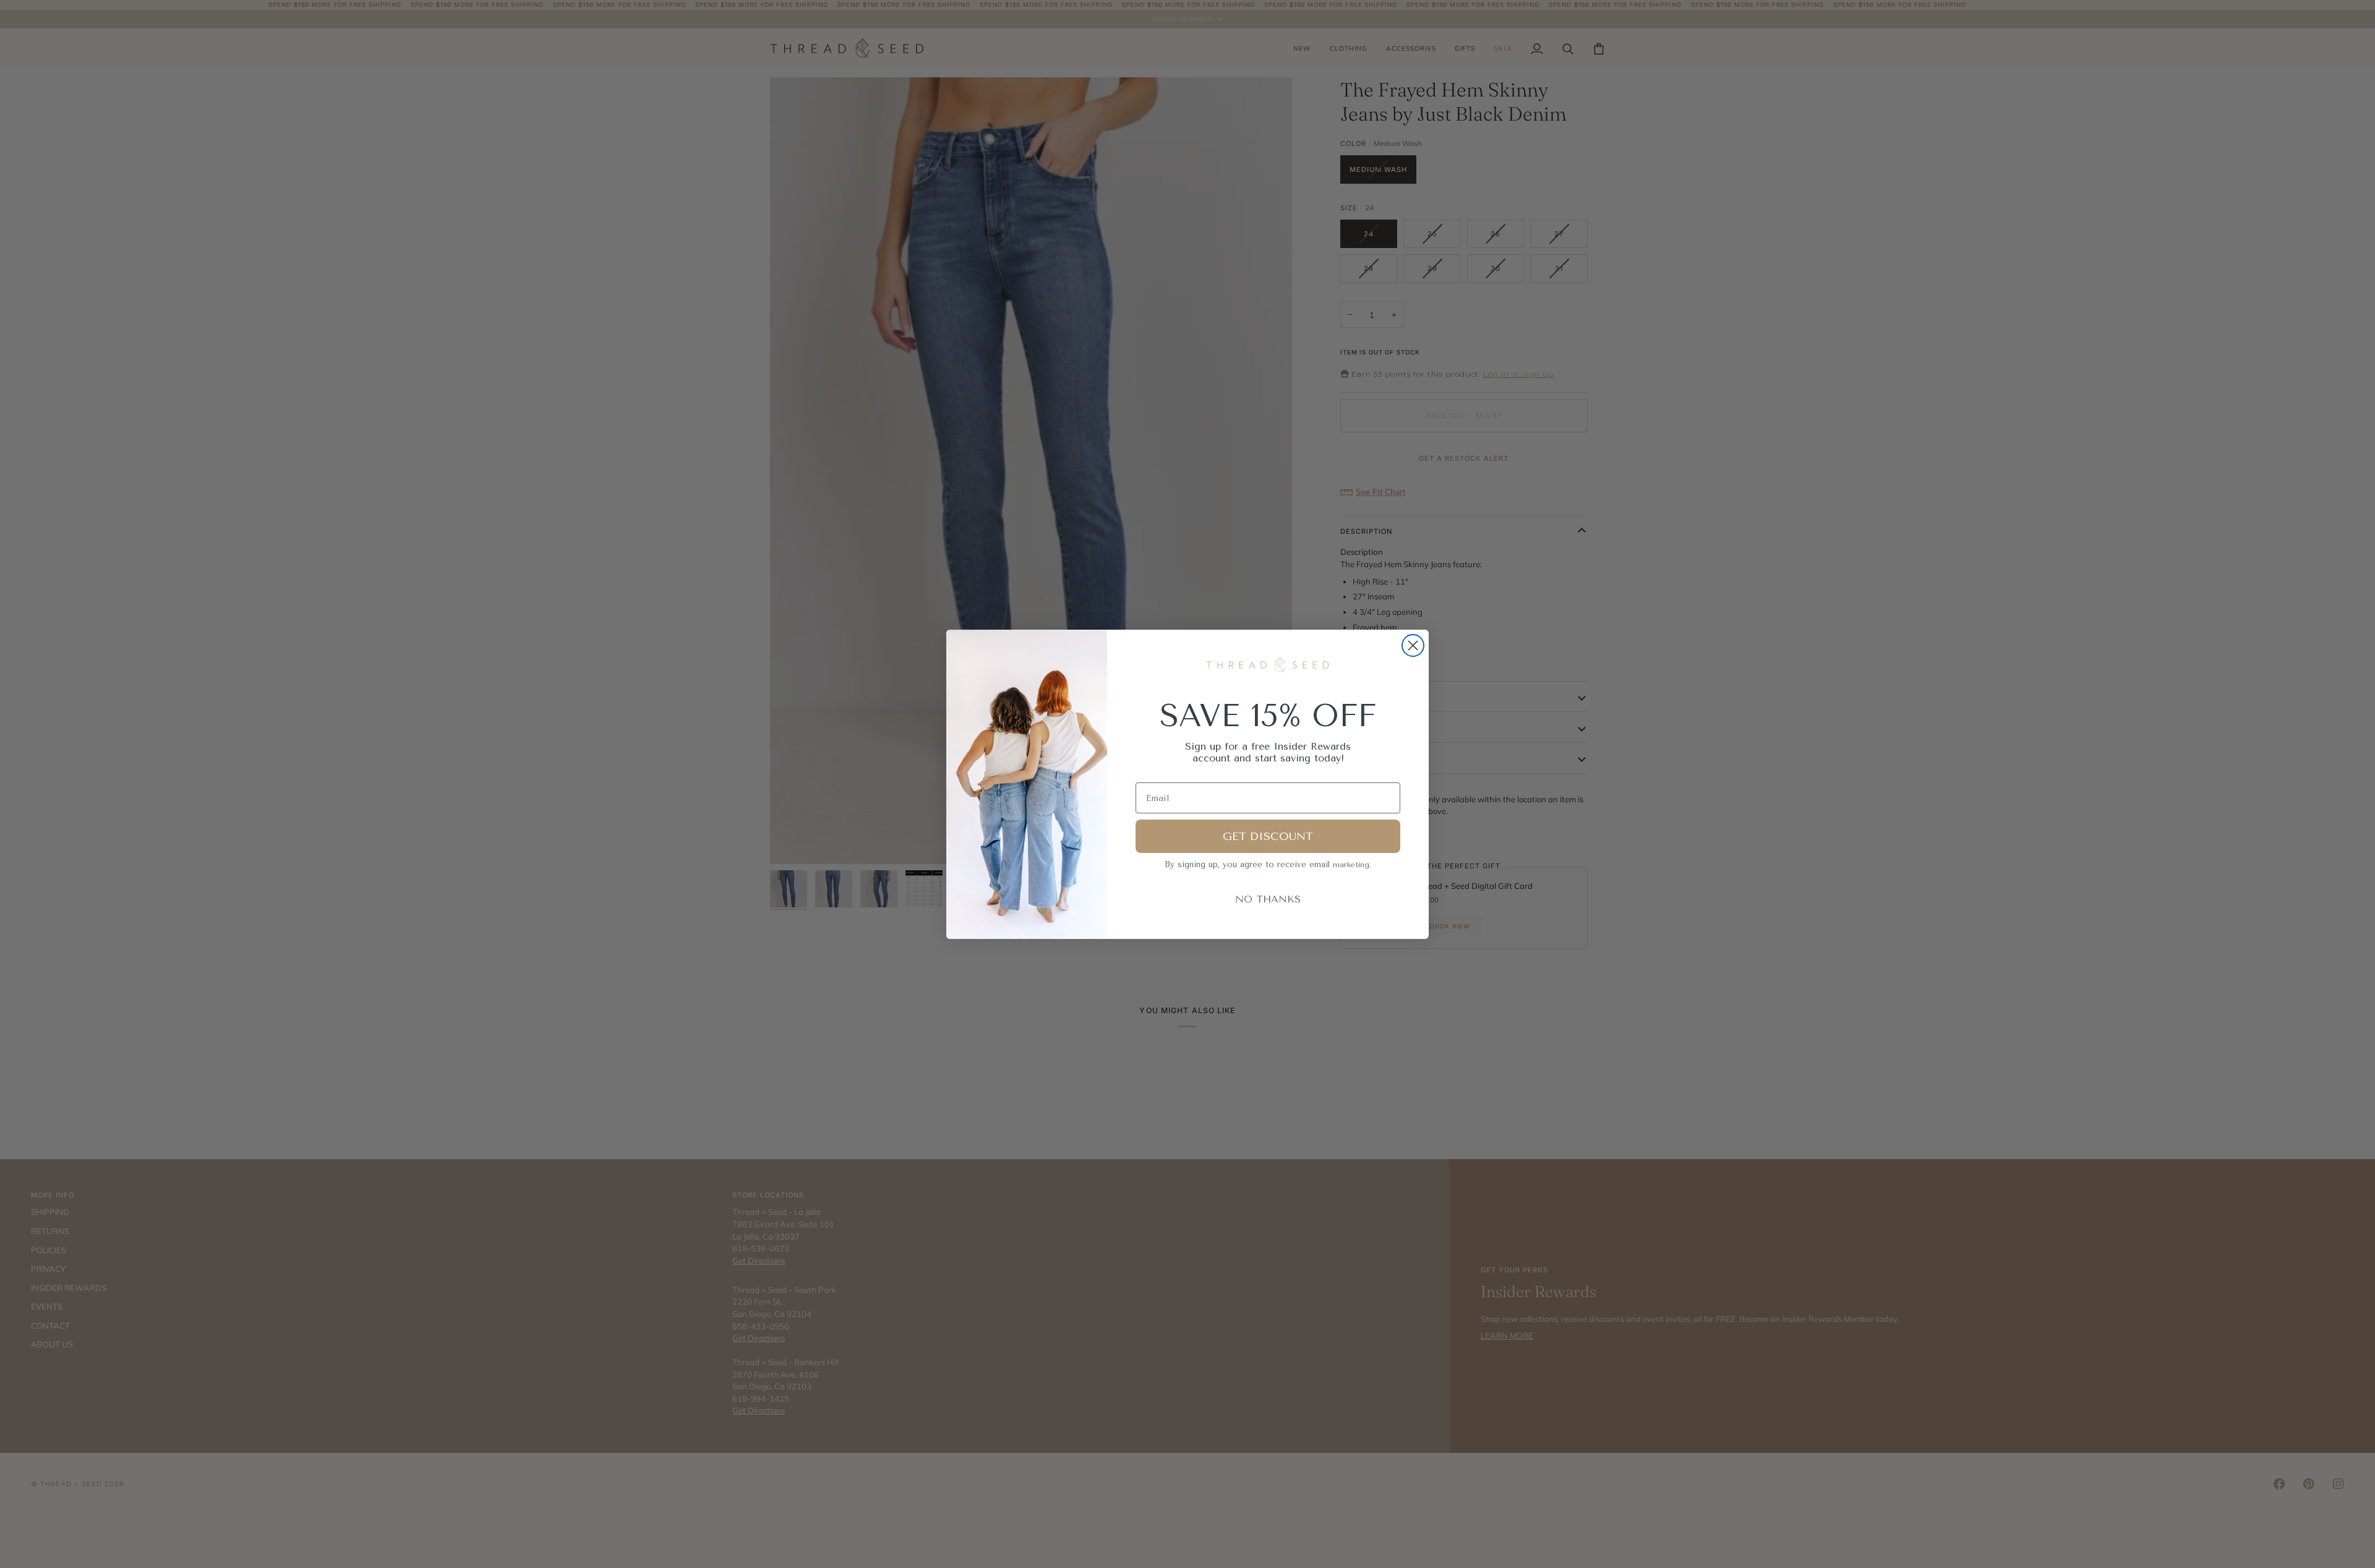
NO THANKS (1268, 899)
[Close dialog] (1413, 645)
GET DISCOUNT (1268, 836)
